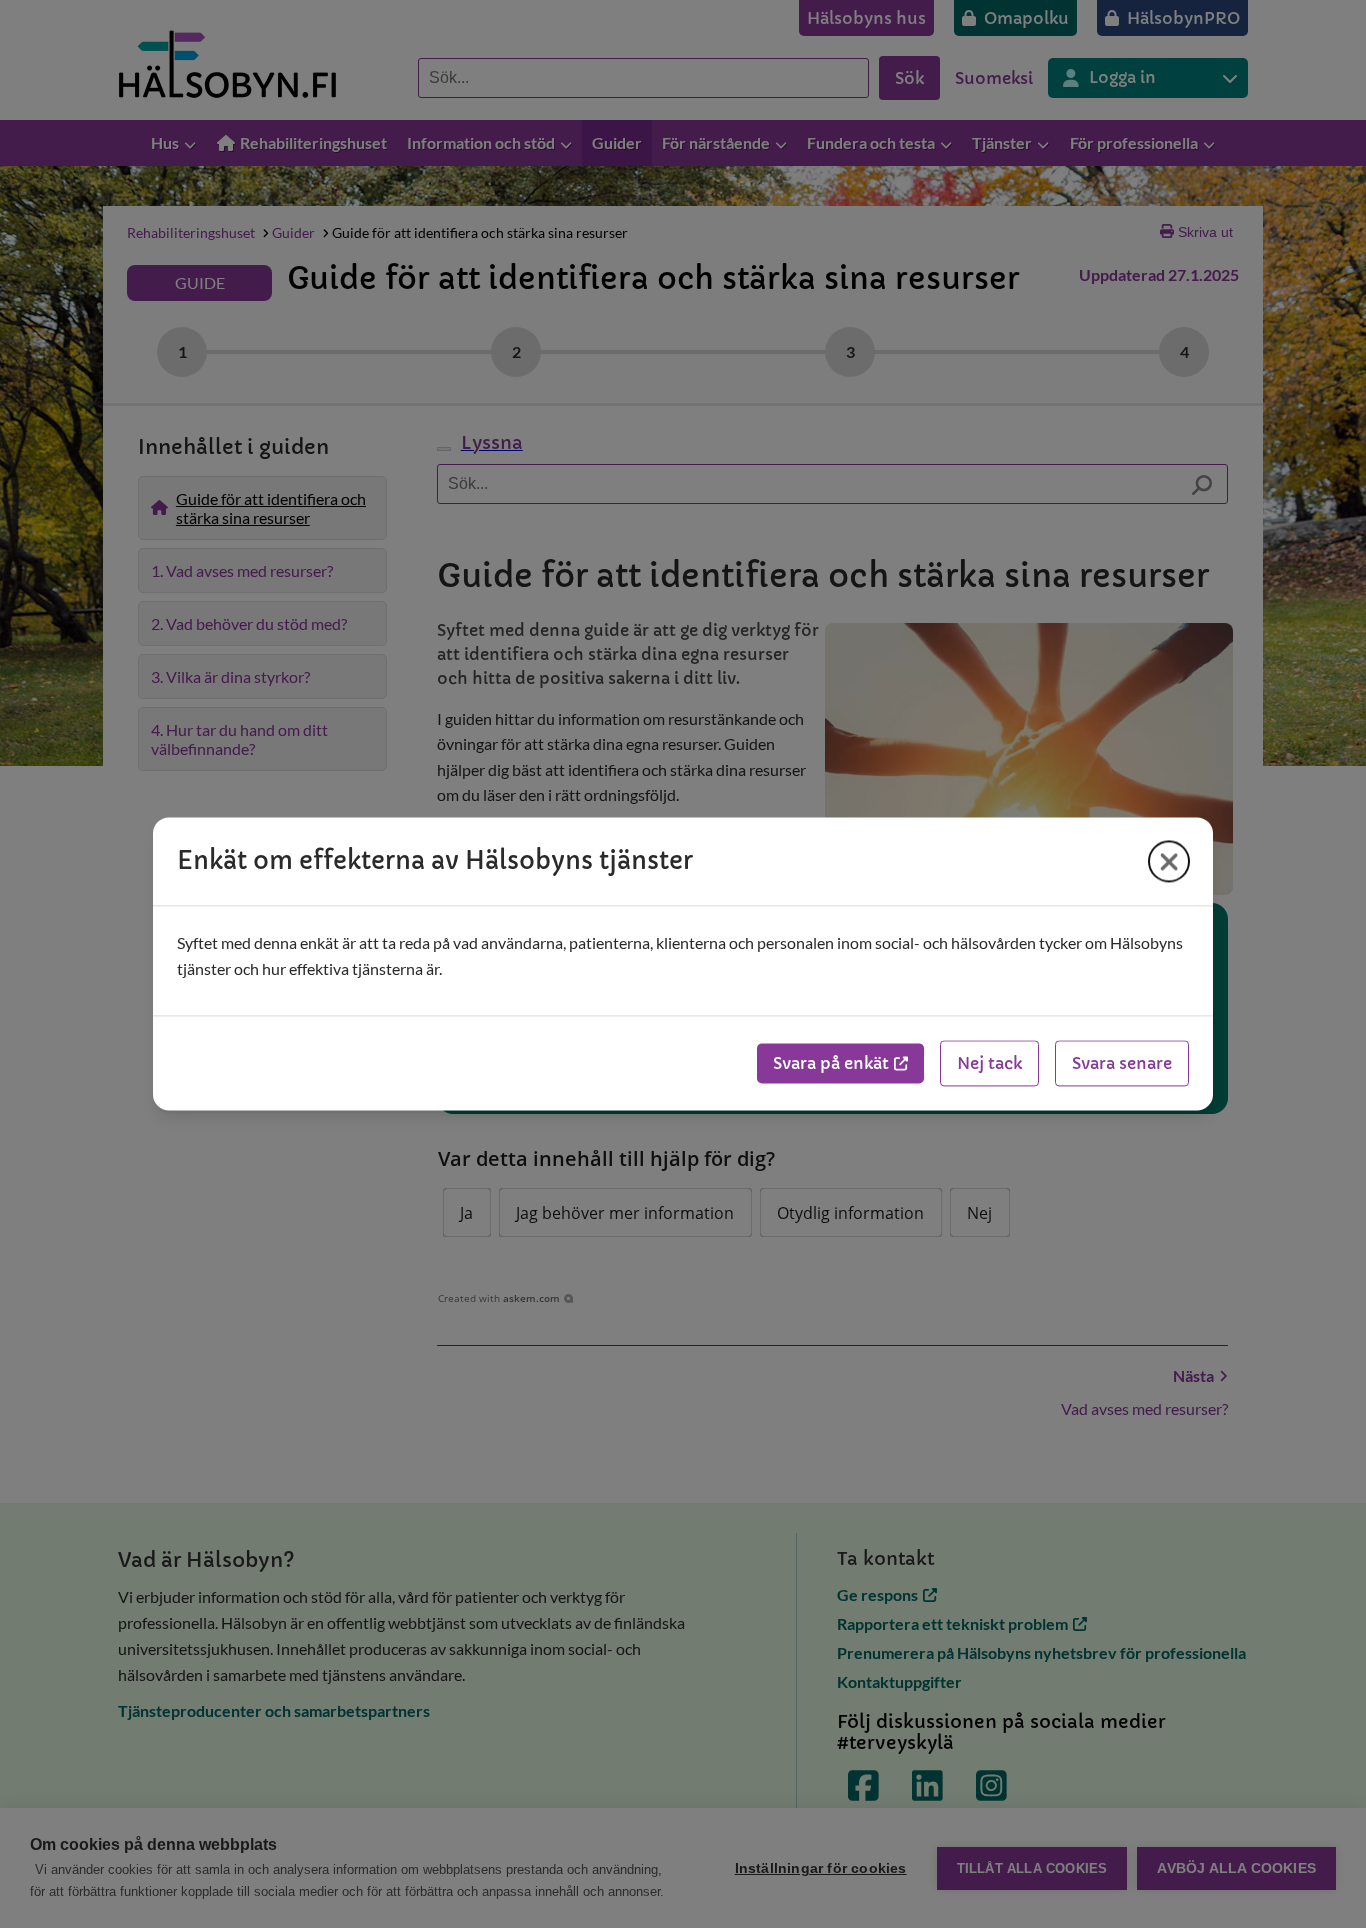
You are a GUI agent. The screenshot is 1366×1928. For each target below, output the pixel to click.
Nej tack (989, 1064)
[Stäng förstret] (1169, 861)
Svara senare (1122, 1064)
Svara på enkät (831, 1064)
